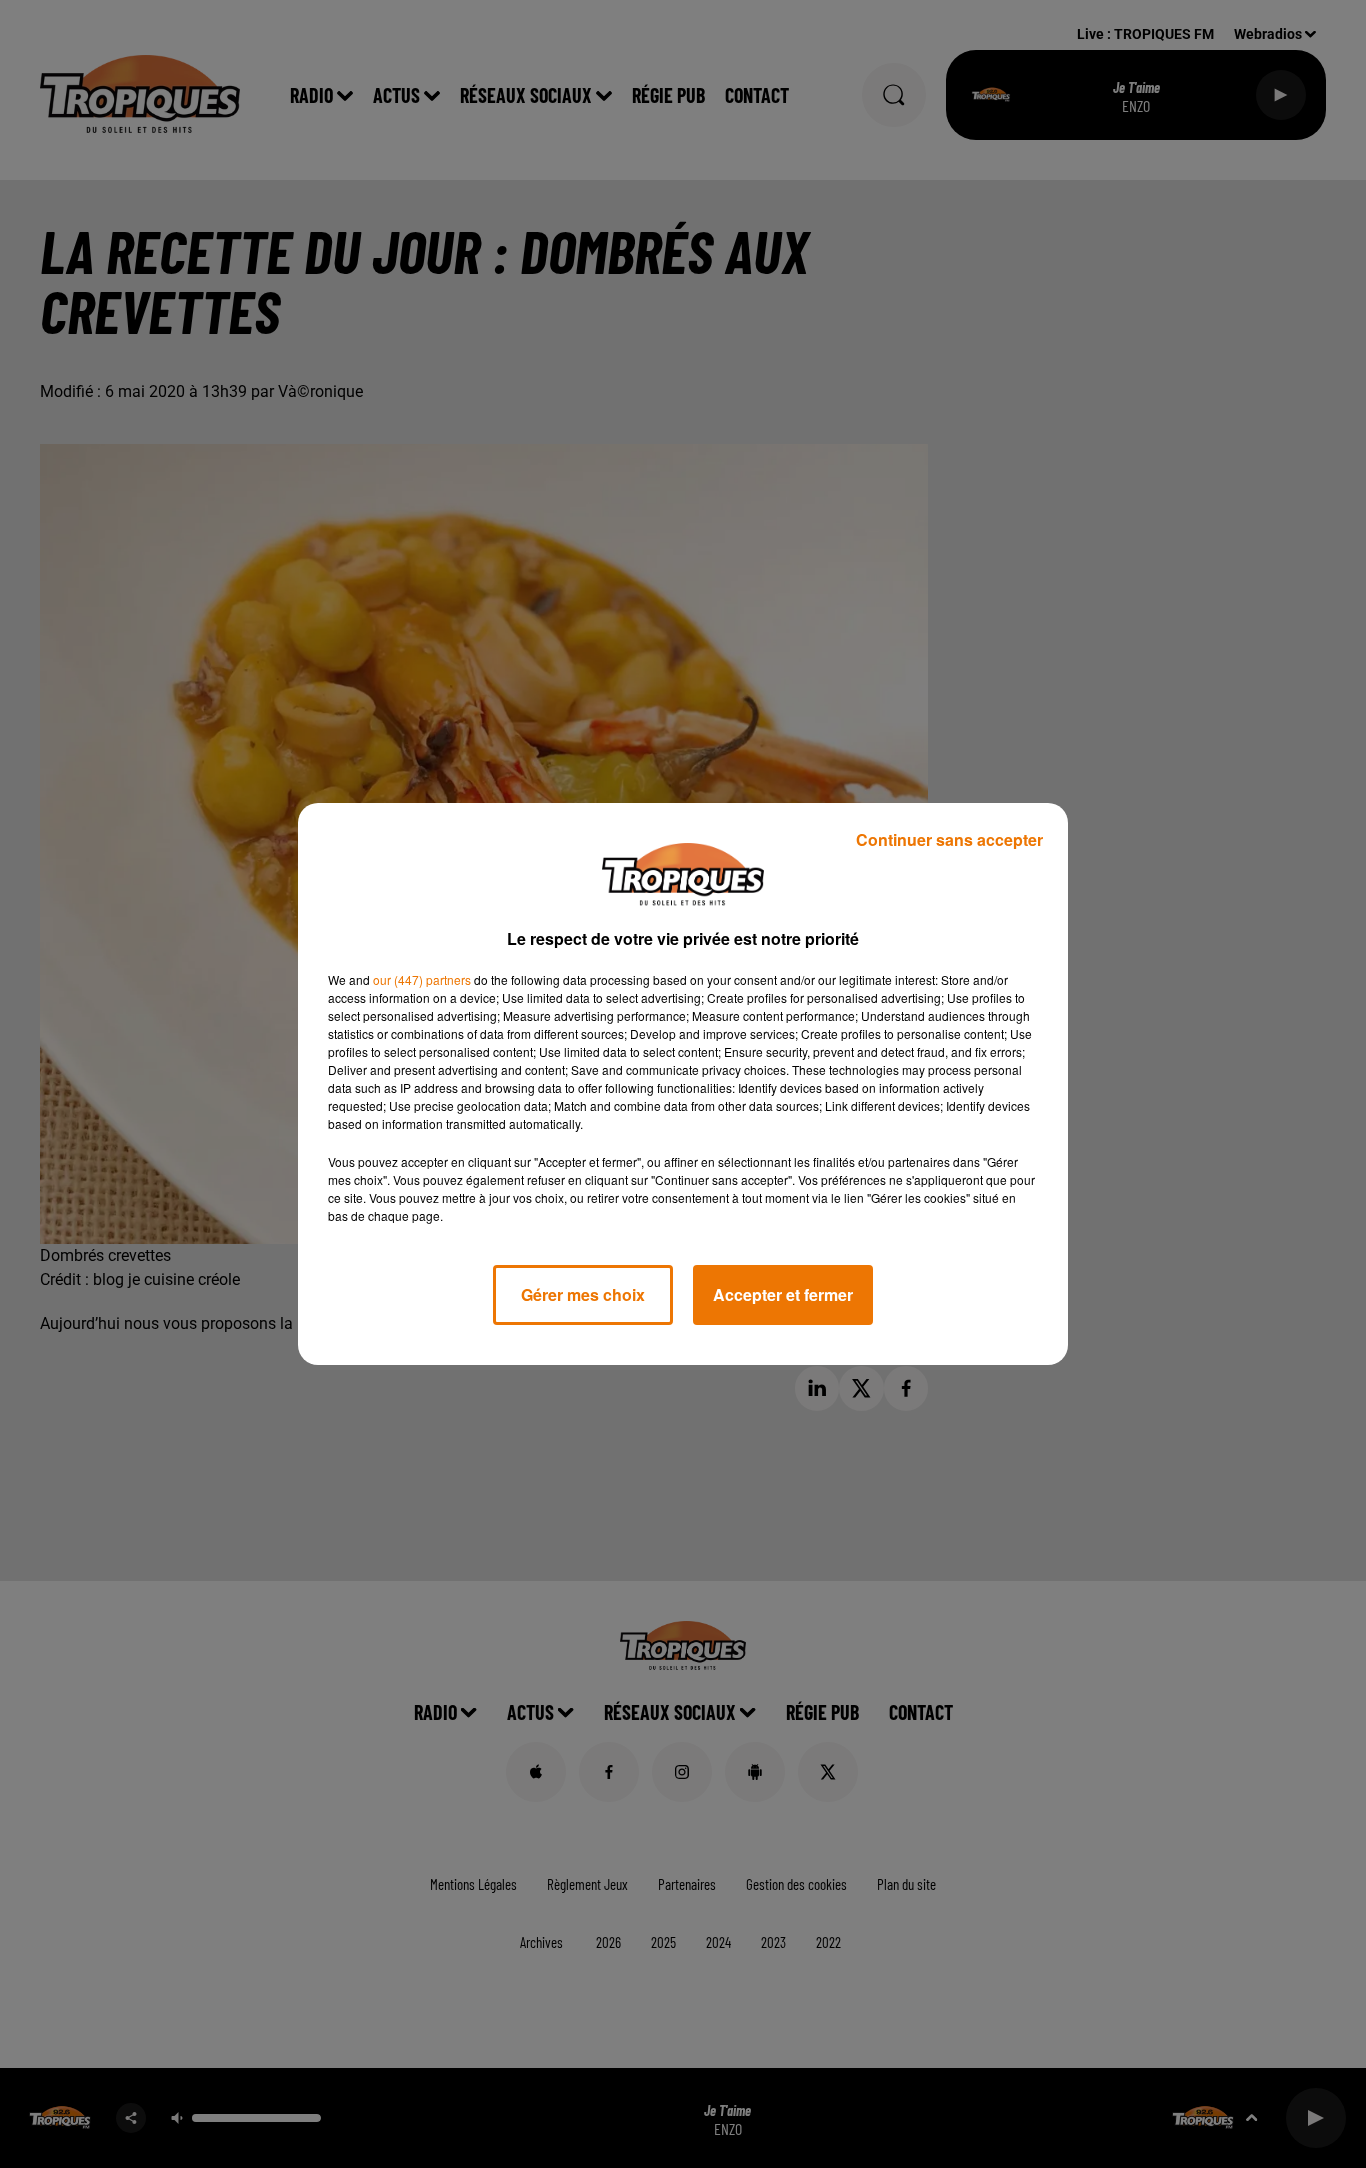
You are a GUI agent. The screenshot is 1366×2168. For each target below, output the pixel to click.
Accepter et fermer (783, 1294)
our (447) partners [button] (422, 979)
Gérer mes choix (583, 1294)
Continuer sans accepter (949, 839)
